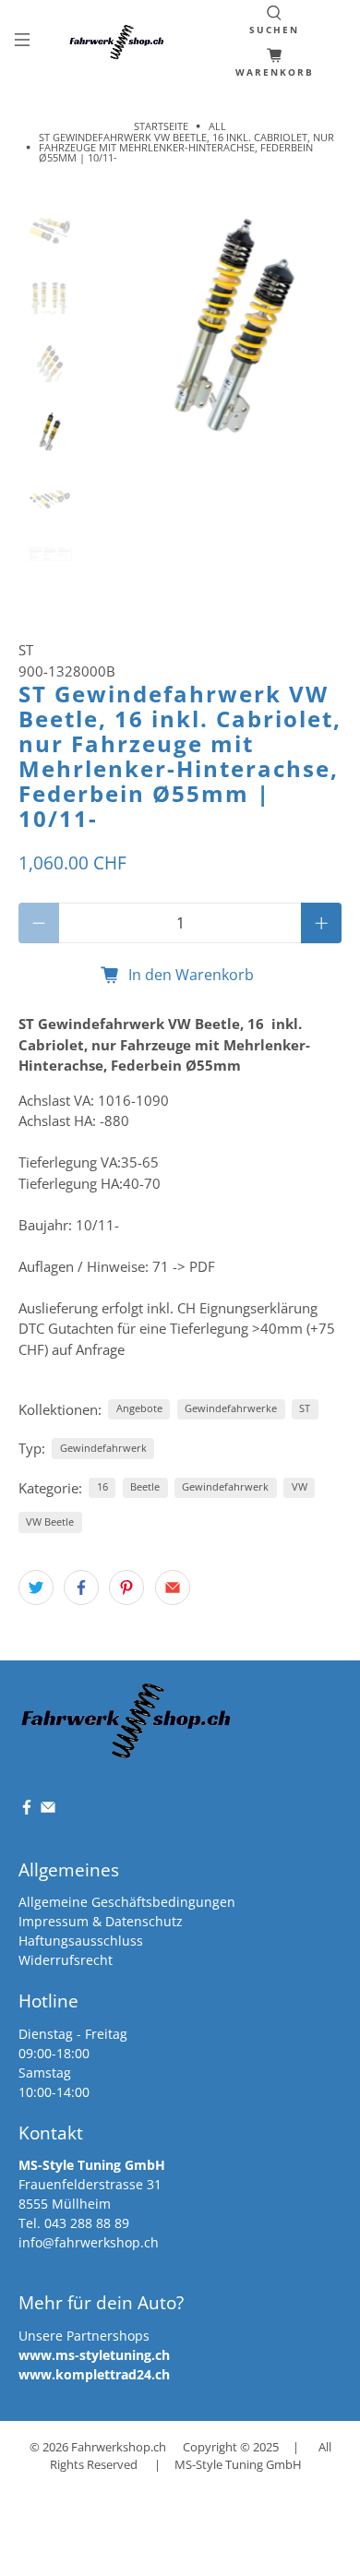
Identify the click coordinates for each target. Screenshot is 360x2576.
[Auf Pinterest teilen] (126, 1588)
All (217, 126)
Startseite (161, 126)
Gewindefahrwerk (103, 1448)
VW (300, 1486)
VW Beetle (50, 1522)
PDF (202, 1266)
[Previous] (120, 325)
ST (26, 650)
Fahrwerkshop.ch (119, 2447)
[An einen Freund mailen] (173, 1588)
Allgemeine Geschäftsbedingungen (127, 1902)
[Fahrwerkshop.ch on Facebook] (27, 1810)
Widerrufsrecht (66, 1960)
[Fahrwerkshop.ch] (119, 42)
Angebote (139, 1408)
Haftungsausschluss (81, 1941)
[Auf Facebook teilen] (81, 1588)
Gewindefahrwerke (231, 1408)
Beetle (145, 1486)
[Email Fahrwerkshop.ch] (48, 1810)
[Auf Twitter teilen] (36, 1588)
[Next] (312, 325)
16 (102, 1486)
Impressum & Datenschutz (101, 1921)
